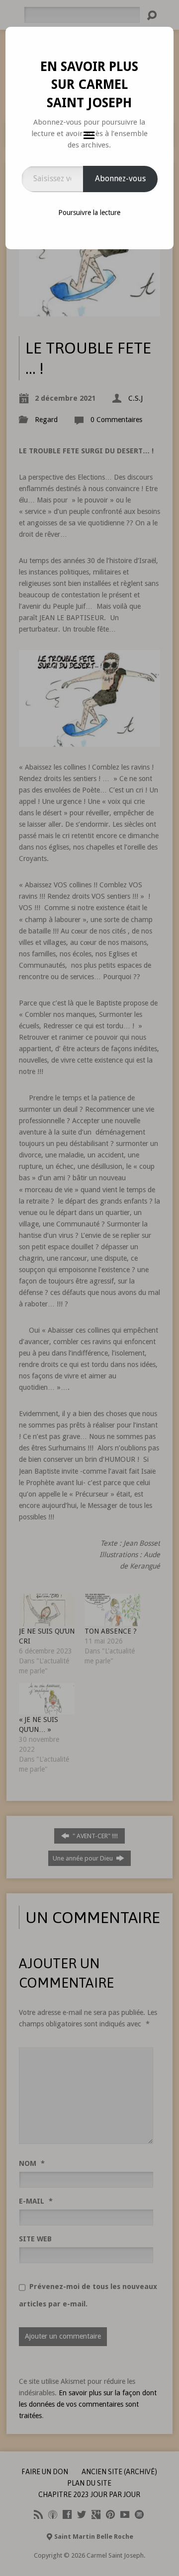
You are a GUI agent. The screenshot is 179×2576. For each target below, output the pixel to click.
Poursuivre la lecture (89, 213)
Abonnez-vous (120, 179)
